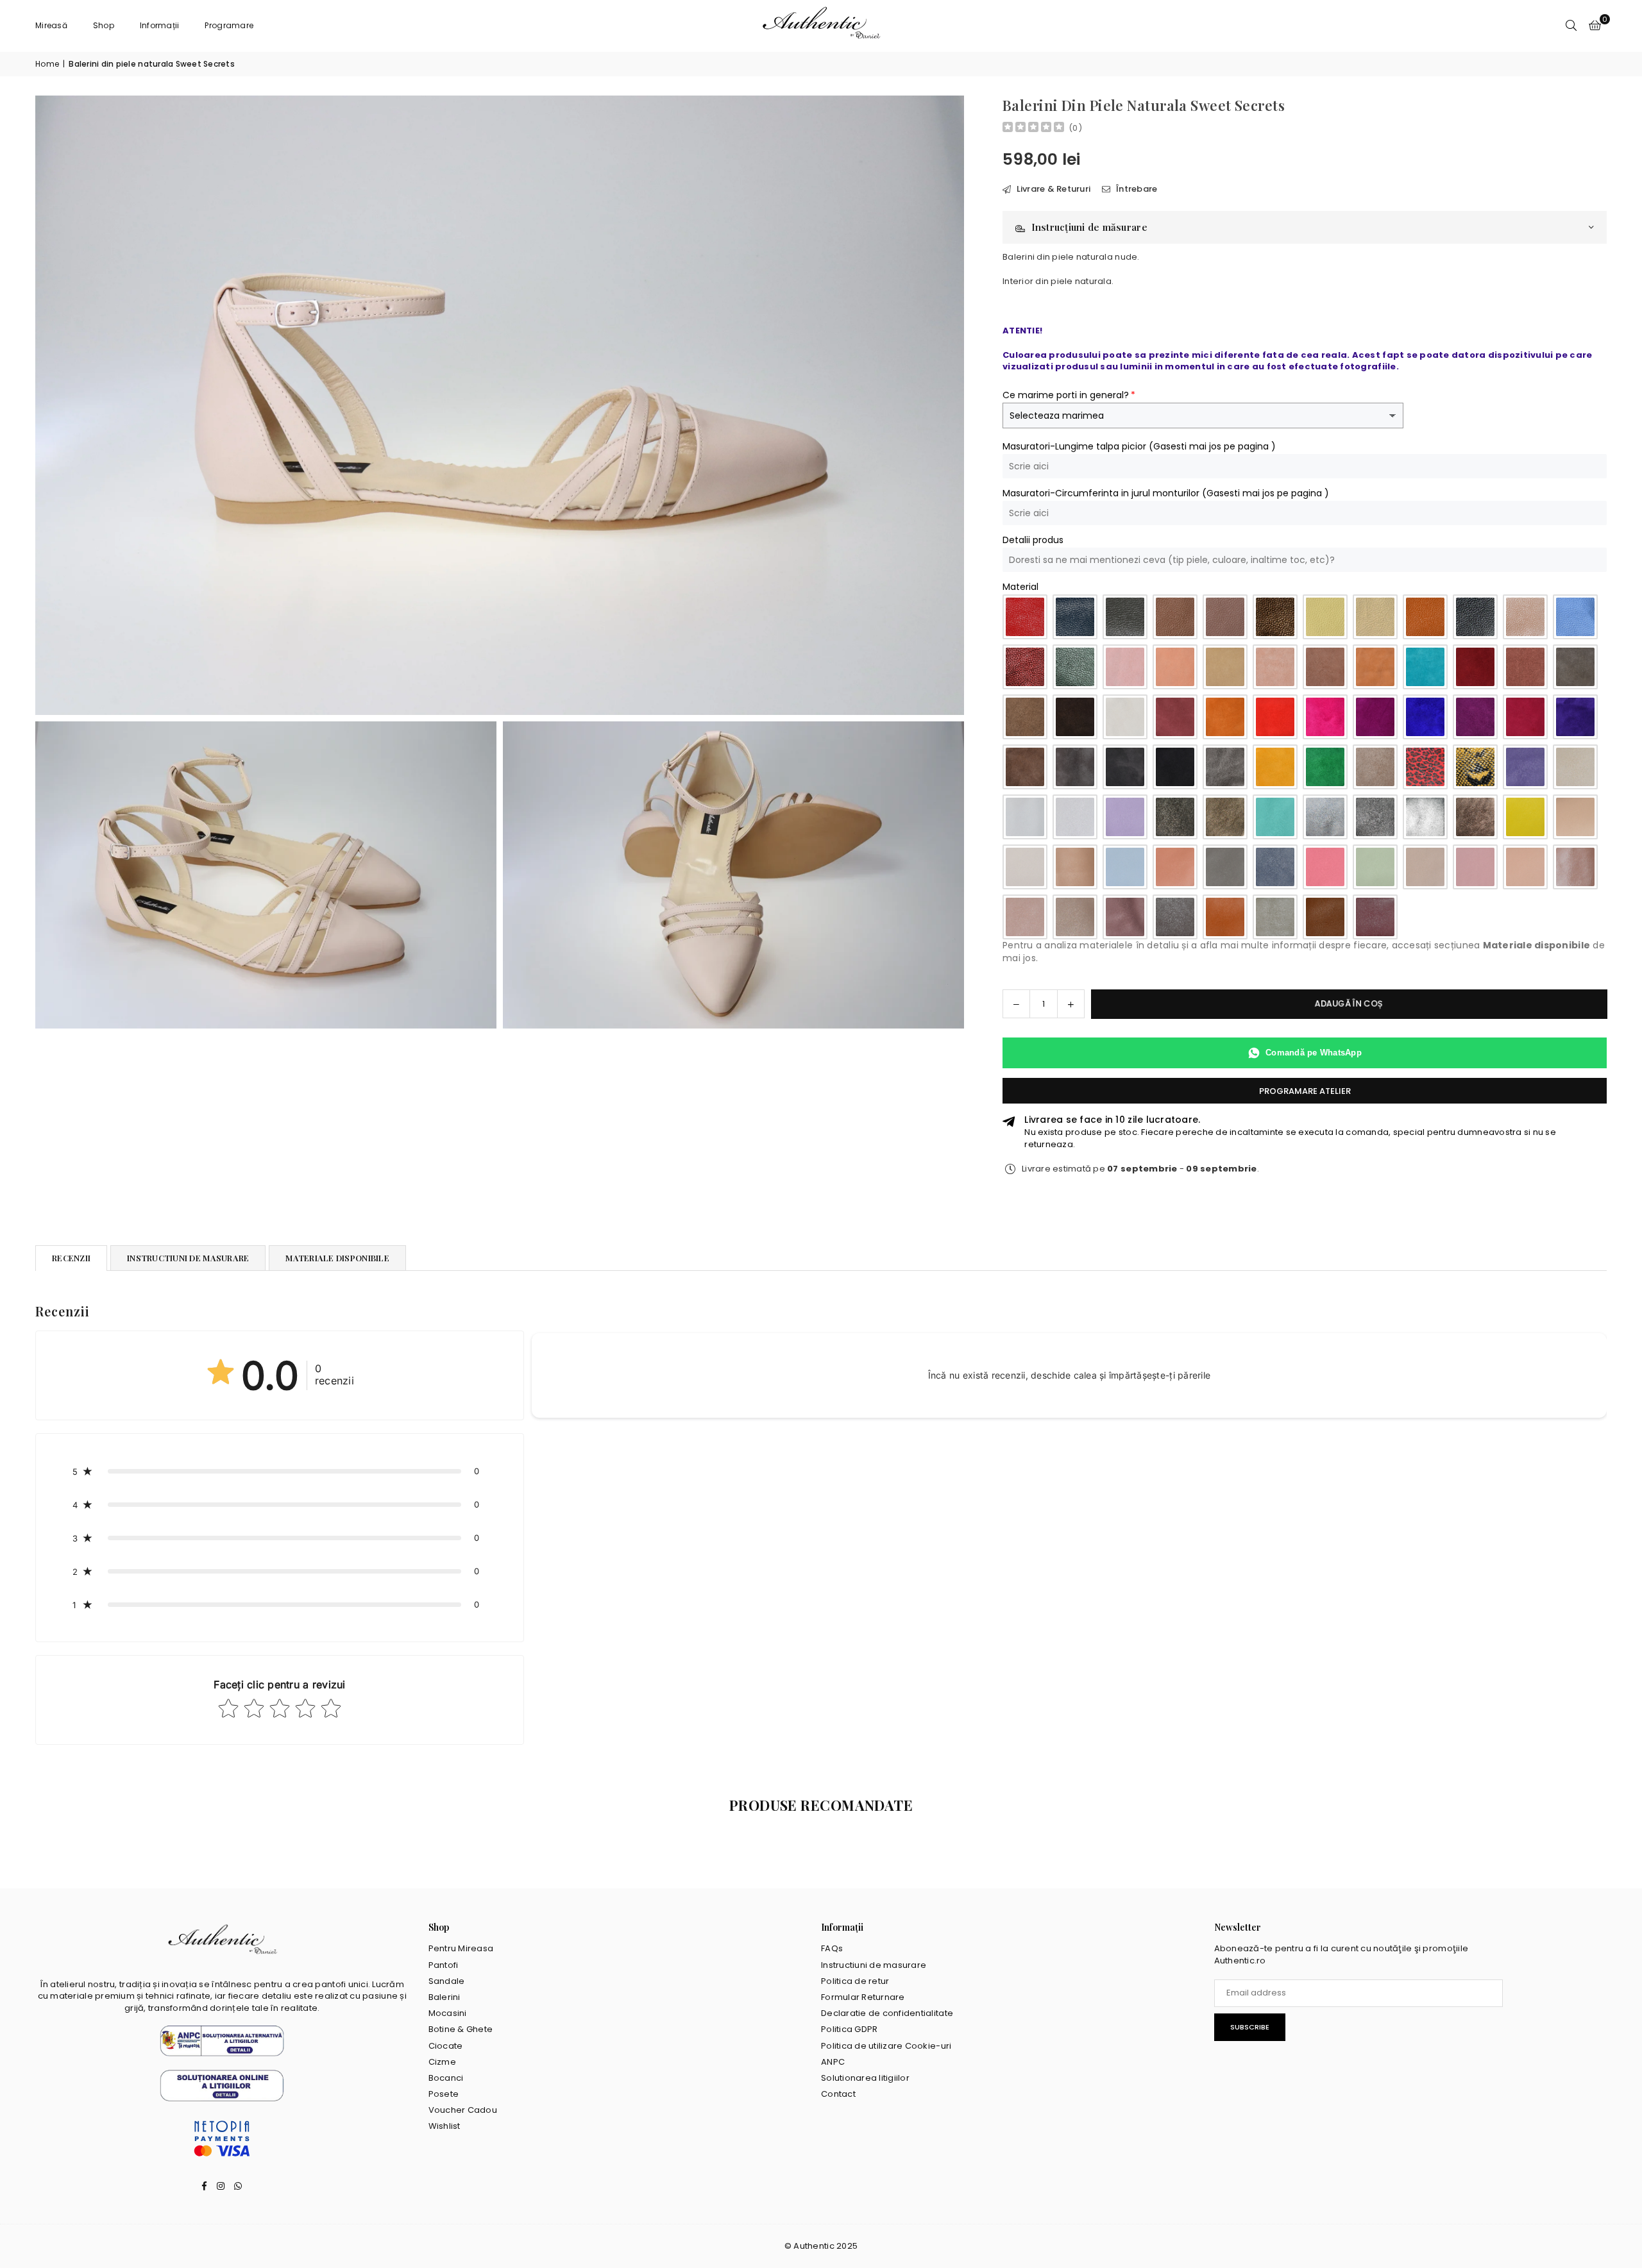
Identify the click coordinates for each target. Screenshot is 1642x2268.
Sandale (447, 1981)
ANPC (833, 2062)
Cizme (442, 2062)
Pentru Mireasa (461, 1948)
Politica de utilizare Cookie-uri (886, 2046)
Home (47, 64)
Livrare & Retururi (1052, 189)
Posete (444, 2094)
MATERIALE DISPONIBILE (337, 1258)
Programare (229, 25)
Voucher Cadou (463, 2110)
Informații (160, 25)
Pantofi (444, 1965)
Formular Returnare (863, 1997)
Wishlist (444, 2126)
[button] (1595, 26)
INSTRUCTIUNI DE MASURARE (188, 1258)
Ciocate (446, 2046)
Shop (104, 25)
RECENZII (71, 1258)
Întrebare (1136, 189)
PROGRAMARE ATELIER (1305, 1091)
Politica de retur (855, 1981)
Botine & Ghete (461, 2029)
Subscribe (1250, 2027)
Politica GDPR (849, 2029)
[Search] (1571, 26)
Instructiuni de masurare (874, 1965)
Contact (838, 2094)
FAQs (832, 1948)
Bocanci (446, 2078)
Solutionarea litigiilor (865, 2078)
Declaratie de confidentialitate (887, 2013)
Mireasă (51, 25)
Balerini (444, 1997)
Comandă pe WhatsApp (1314, 1053)
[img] (1033, 129)
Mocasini (448, 2013)
